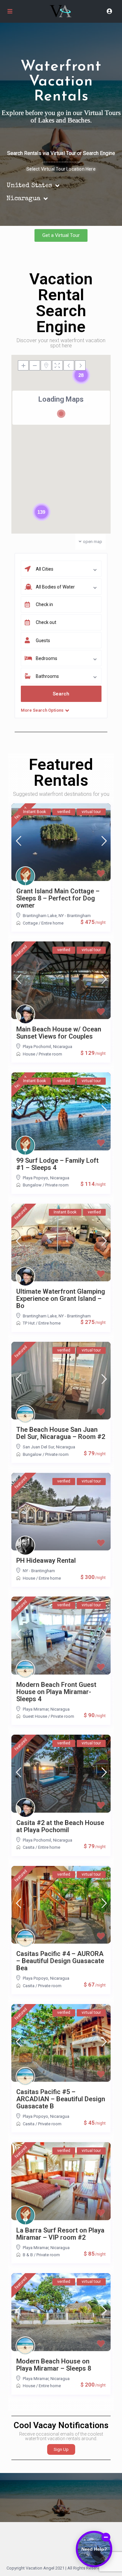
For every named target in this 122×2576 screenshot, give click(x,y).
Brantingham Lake (40, 916)
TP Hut (29, 1323)
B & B (28, 2255)
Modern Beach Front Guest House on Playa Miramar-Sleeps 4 (56, 1692)
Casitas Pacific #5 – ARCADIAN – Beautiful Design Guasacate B (61, 2099)
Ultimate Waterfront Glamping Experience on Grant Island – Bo (61, 1299)
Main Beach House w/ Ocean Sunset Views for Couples (59, 1033)
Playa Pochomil (37, 1047)
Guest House (35, 1716)
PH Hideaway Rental (46, 1560)
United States (29, 186)
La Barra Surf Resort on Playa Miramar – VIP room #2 (60, 2234)
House (29, 1054)
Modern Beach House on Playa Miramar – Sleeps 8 (54, 2365)
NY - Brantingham (75, 916)
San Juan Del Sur (38, 1447)
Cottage (30, 923)
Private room (50, 1054)
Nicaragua (23, 199)
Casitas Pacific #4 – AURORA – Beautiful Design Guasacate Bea (60, 1961)
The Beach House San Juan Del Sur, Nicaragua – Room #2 (61, 1433)
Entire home (52, 923)
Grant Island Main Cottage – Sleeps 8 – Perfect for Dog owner (58, 898)
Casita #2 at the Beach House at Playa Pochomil (60, 1826)
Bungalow (32, 1185)
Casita (29, 1847)
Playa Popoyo (35, 1178)
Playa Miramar (36, 1709)
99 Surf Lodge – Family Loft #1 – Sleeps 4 (57, 1164)
